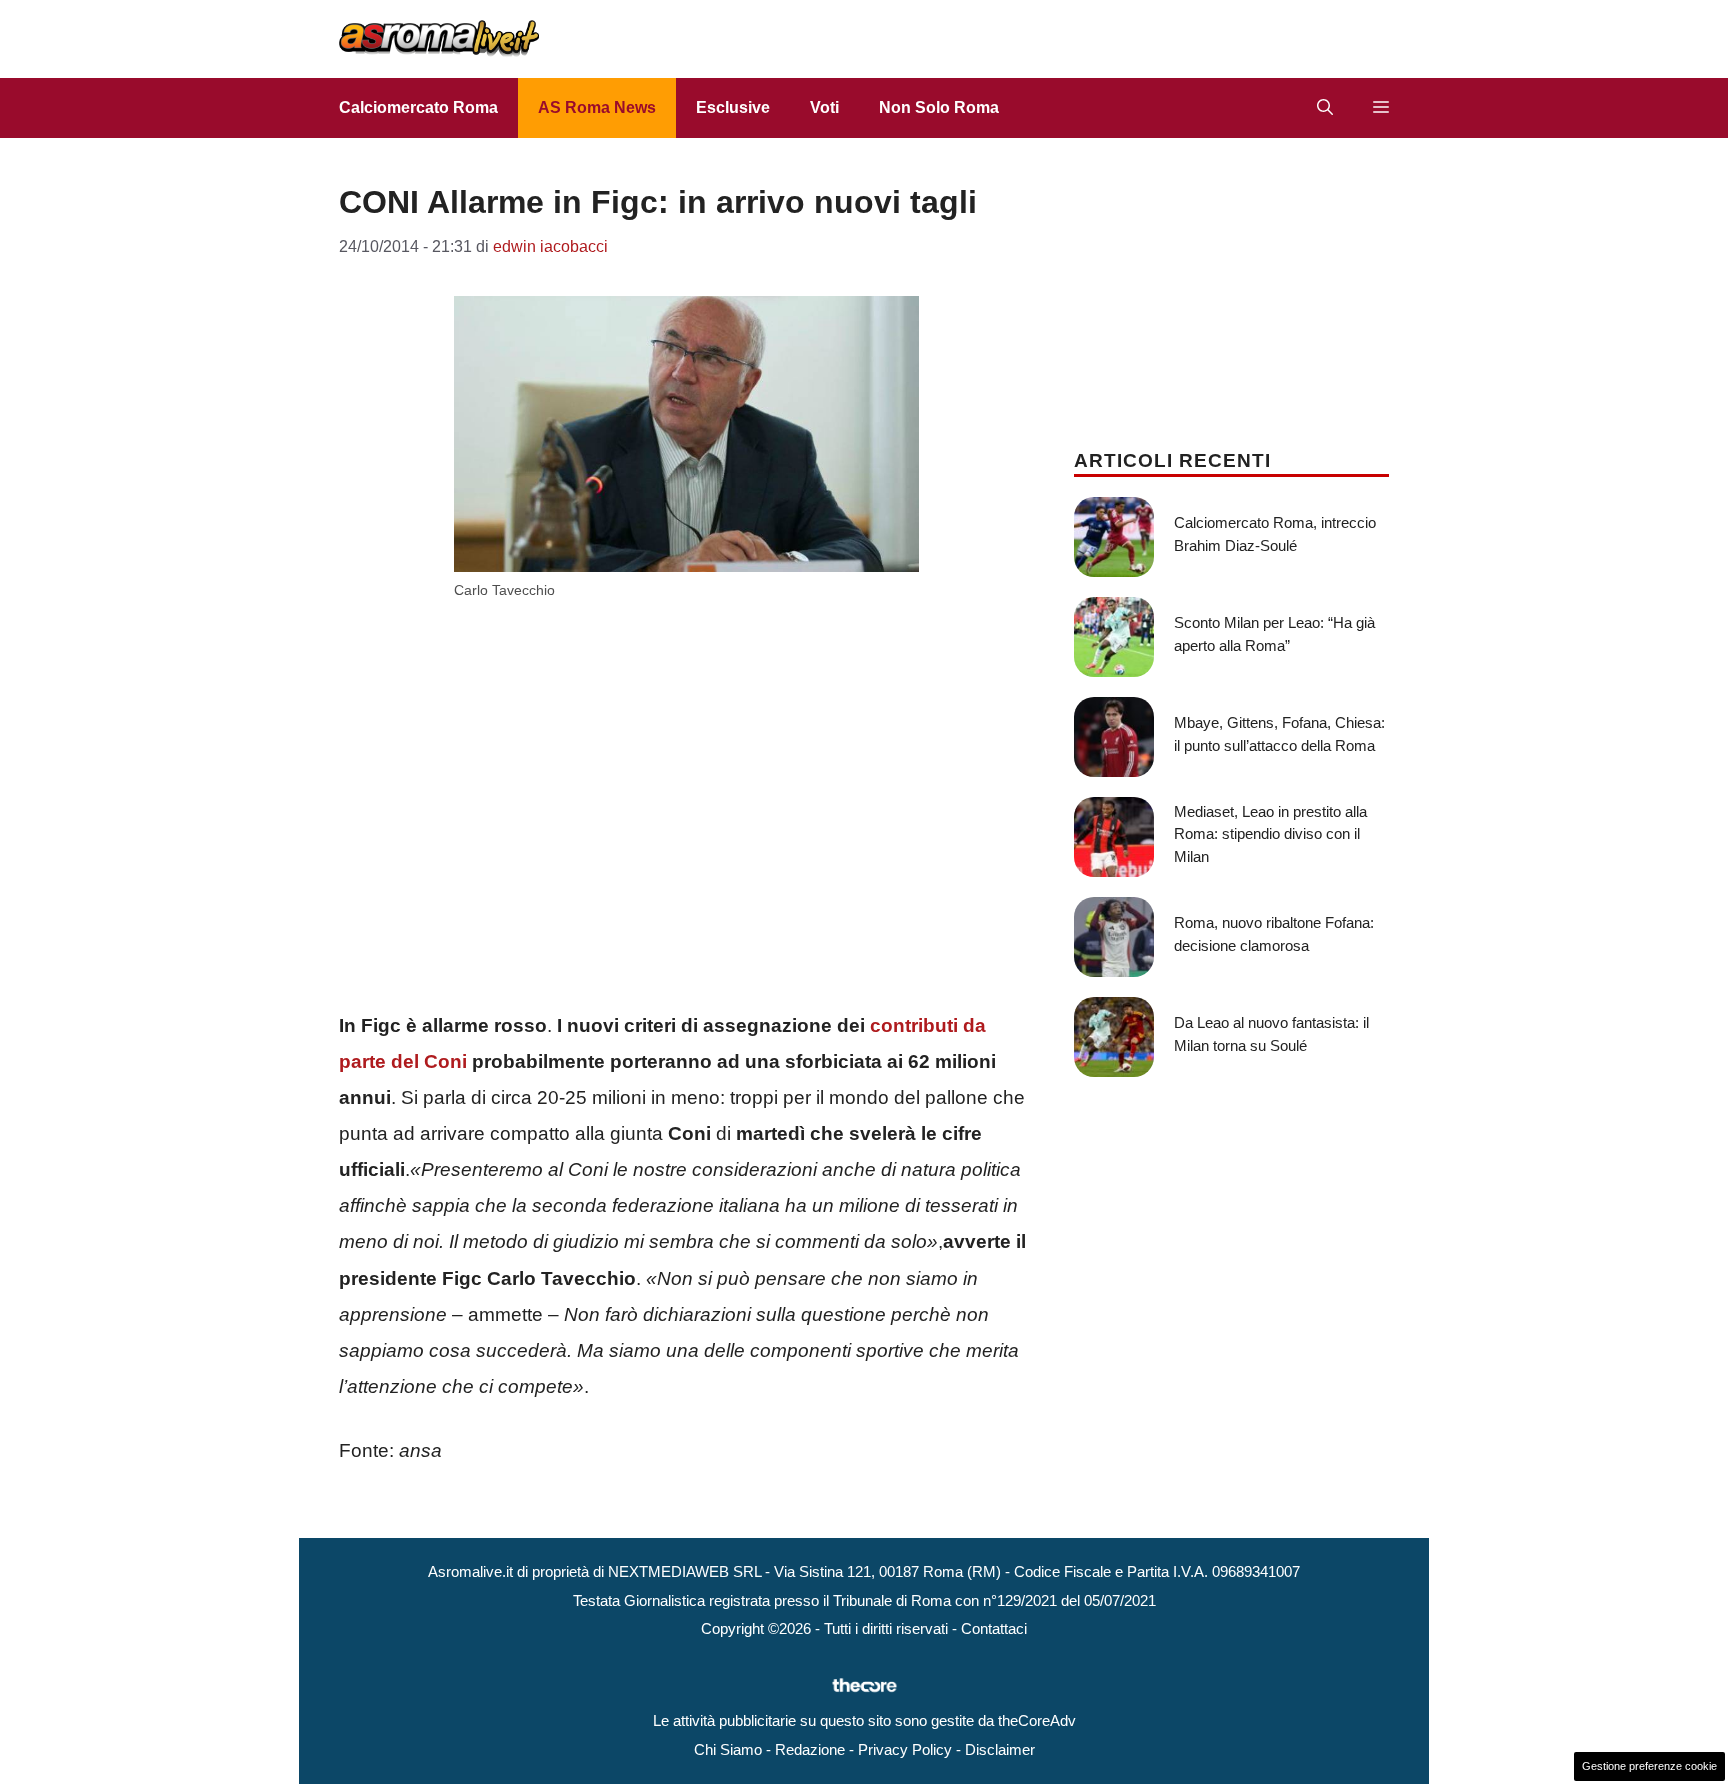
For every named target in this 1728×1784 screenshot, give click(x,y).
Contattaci (994, 1628)
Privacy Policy (905, 1749)
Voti (824, 107)
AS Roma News (597, 107)
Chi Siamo (728, 1749)
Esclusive (733, 107)
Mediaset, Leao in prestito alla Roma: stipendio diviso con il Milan (1270, 834)
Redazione (810, 1749)
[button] (1325, 108)
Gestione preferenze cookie (1649, 1766)
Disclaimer (1000, 1749)
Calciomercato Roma (418, 107)
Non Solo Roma (939, 107)
